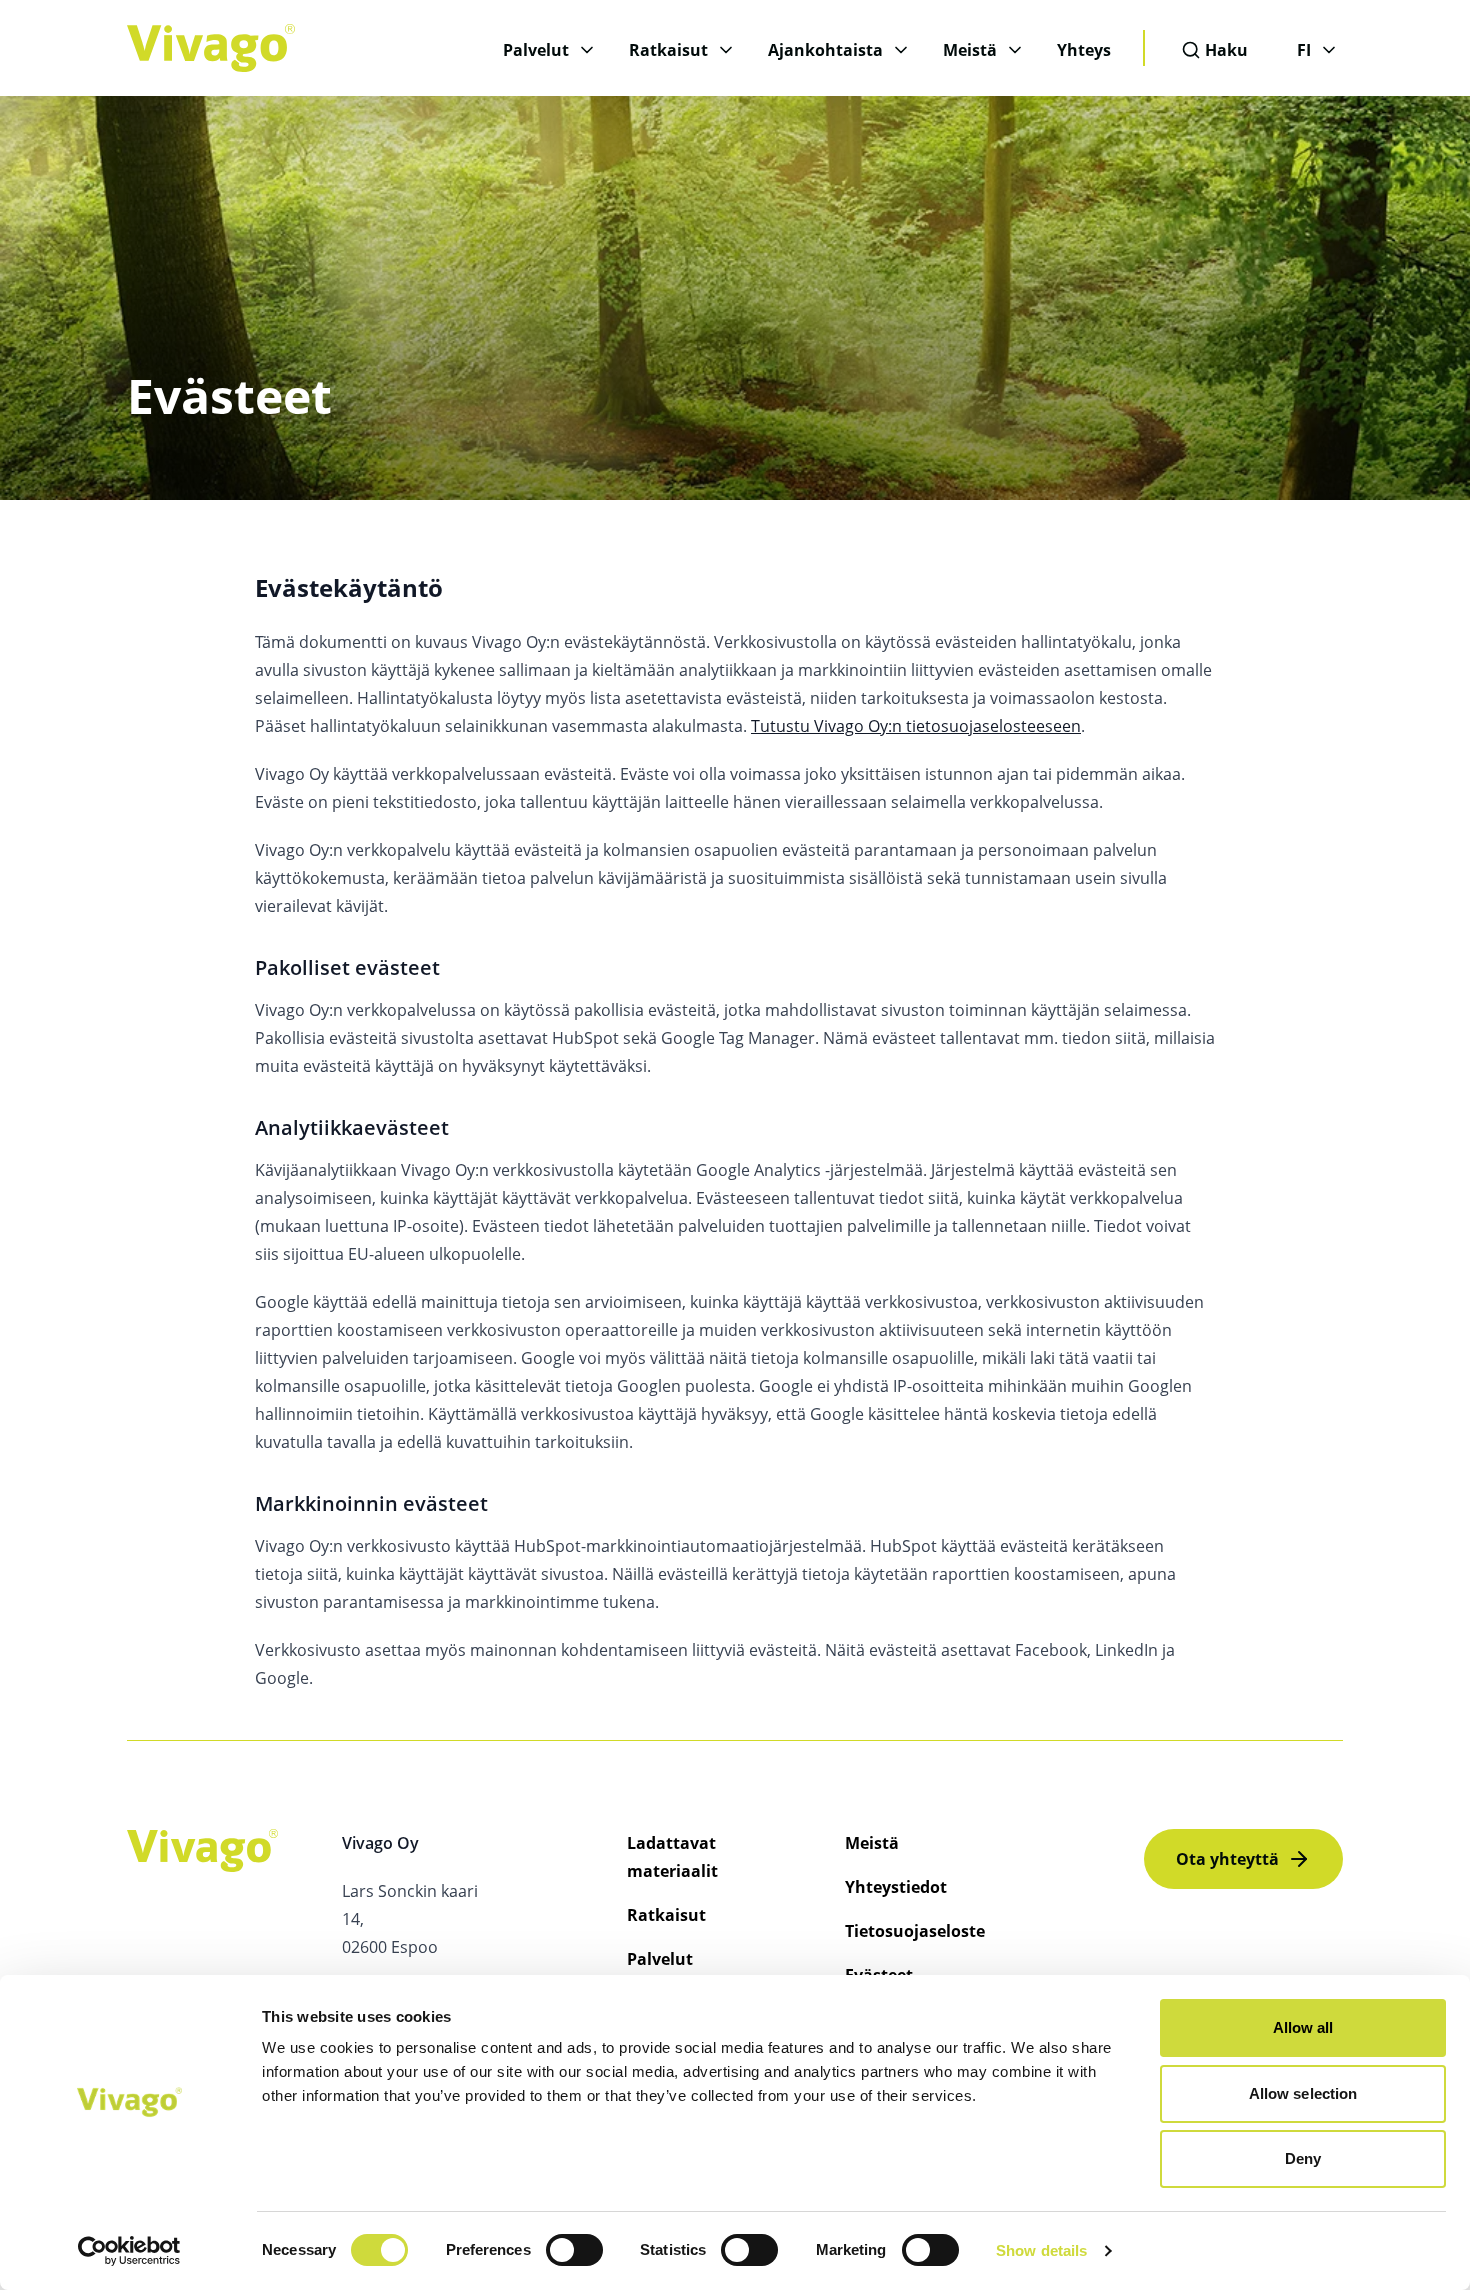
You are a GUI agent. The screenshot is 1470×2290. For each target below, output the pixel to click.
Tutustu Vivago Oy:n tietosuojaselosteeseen (916, 726)
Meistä (970, 50)
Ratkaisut (668, 50)
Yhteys (1084, 50)
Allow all (1303, 2027)
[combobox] (1221, 50)
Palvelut (536, 50)
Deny (1303, 2158)
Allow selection (1303, 2093)
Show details (1041, 2250)
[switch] (574, 2250)
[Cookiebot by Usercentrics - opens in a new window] (129, 2251)
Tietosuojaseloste (915, 1931)
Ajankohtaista (825, 50)
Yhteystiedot (896, 1887)
